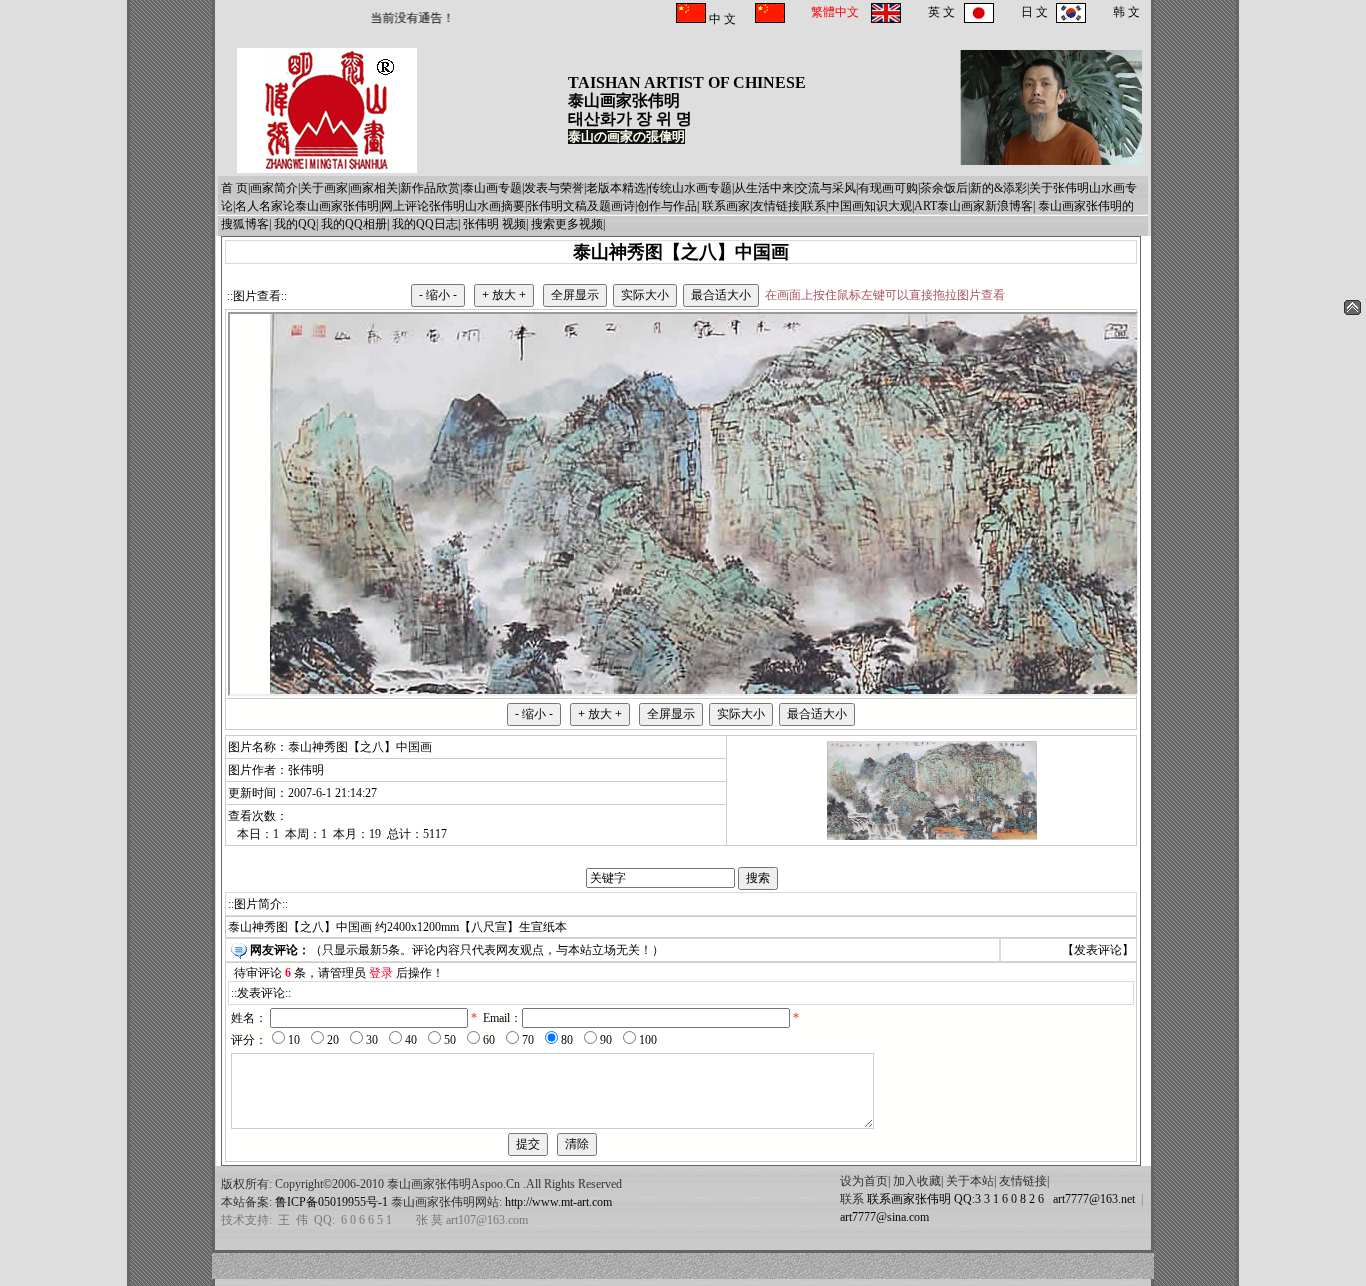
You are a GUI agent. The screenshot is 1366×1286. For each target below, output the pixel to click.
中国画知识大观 (870, 206)
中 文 (721, 19)
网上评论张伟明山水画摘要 (453, 206)
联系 (814, 206)
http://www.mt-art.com (558, 1202)
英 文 (941, 12)
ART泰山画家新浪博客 (973, 206)
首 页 (234, 188)
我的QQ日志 (425, 224)
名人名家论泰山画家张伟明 (307, 206)
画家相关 (374, 188)
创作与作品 (667, 206)
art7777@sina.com (884, 1217)
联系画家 (726, 206)
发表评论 (1098, 950)
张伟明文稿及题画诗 (581, 206)
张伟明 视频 (494, 224)
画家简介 (274, 188)
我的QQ (295, 224)
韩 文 (1126, 12)
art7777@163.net (1091, 1199)
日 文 (1034, 12)
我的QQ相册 (354, 224)
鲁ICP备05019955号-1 (331, 1202)
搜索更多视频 (567, 224)
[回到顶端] (1352, 311)
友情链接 (776, 206)
